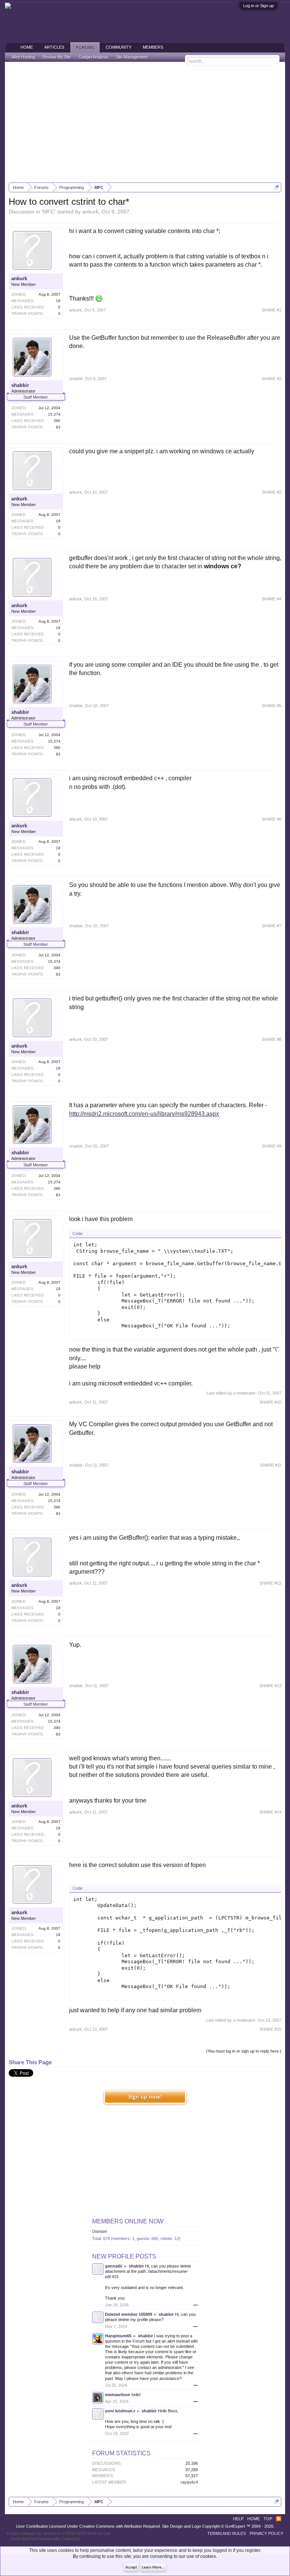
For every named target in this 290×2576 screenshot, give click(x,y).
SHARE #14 (270, 1812)
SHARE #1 (271, 310)
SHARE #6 (271, 819)
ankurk (90, 212)
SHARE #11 (271, 1465)
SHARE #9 (271, 1146)
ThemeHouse (94, 2539)
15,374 (54, 414)
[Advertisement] (145, 122)
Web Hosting (23, 57)
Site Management (132, 57)
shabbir (20, 385)
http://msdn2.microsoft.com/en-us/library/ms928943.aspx (144, 1114)
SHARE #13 (270, 1686)
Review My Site (57, 57)
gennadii (114, 2266)
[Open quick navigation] (277, 187)
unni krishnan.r (120, 2411)
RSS (279, 2519)
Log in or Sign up (258, 6)
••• (196, 2305)
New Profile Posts (124, 2256)
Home (27, 47)
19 (58, 301)
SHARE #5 (271, 706)
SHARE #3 (271, 492)
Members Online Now (128, 2221)
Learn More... (153, 2568)
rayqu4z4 (189, 2482)
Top (268, 2519)
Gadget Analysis (93, 57)
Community (119, 47)
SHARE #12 (270, 1583)
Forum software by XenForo (59, 2533)
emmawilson (118, 2395)
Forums (85, 48)
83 (58, 427)
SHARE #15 (270, 2029)
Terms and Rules (227, 2533)
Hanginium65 (118, 2336)
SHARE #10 (270, 1402)
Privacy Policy (266, 2533)
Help (238, 2519)
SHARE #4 (271, 599)
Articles (54, 47)
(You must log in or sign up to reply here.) (244, 2051)
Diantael (99, 2231)
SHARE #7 (271, 926)
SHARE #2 (271, 379)
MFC (49, 212)
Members (153, 47)
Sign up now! (145, 2097)
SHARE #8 (271, 1039)
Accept (131, 2568)
